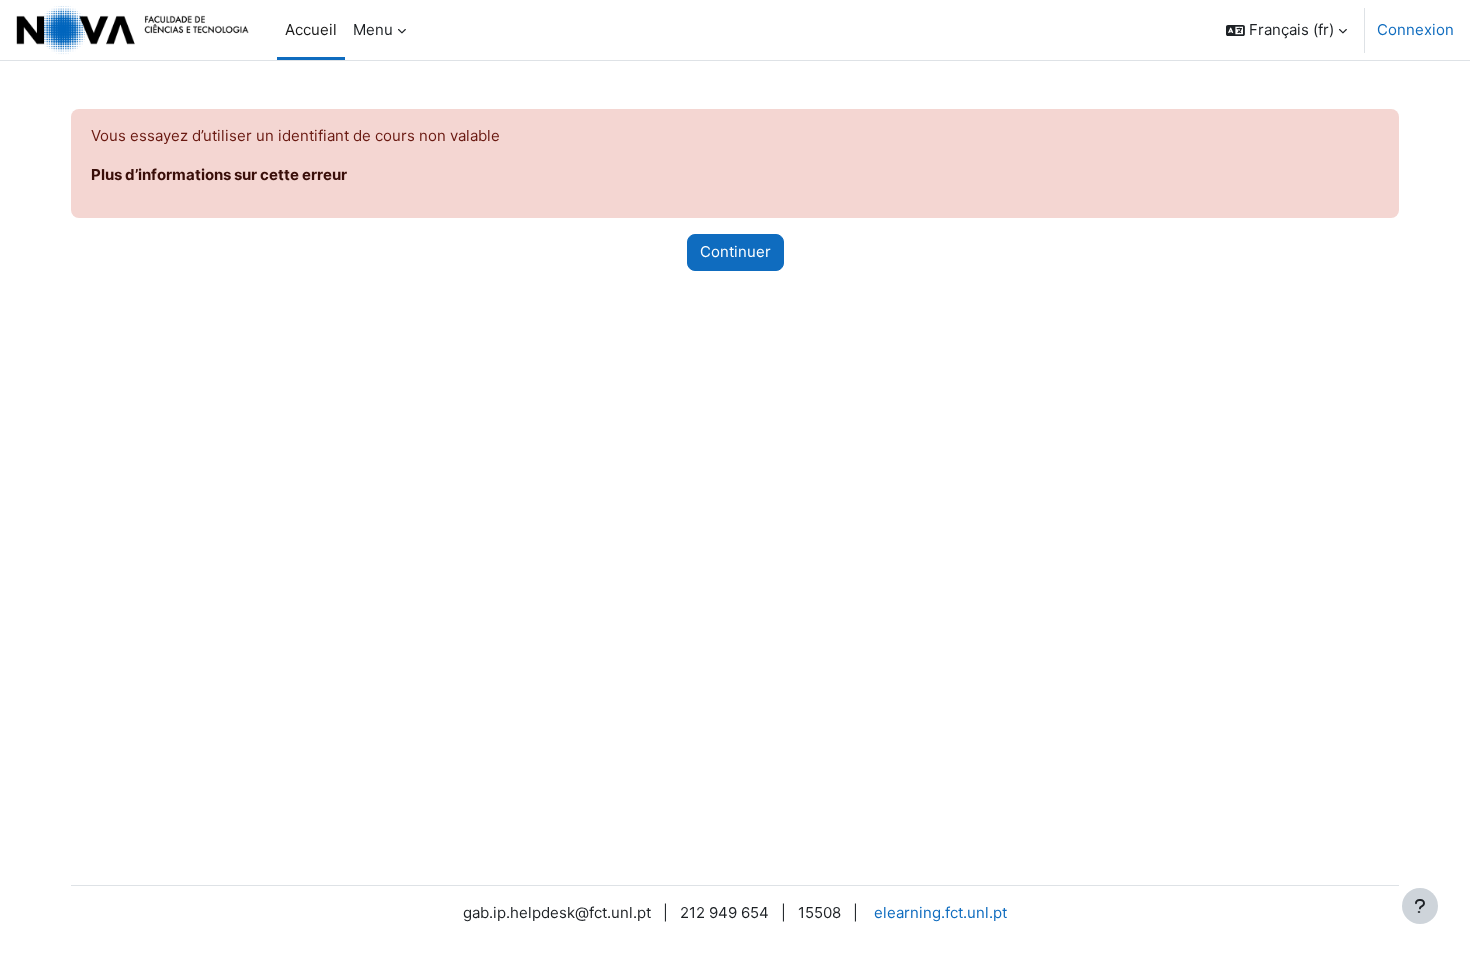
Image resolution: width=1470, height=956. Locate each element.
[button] (1286, 30)
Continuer (735, 251)
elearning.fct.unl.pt (940, 912)
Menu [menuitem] (373, 29)
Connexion (1415, 29)
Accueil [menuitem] (311, 29)
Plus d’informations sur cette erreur (219, 174)
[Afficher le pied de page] (1420, 906)
